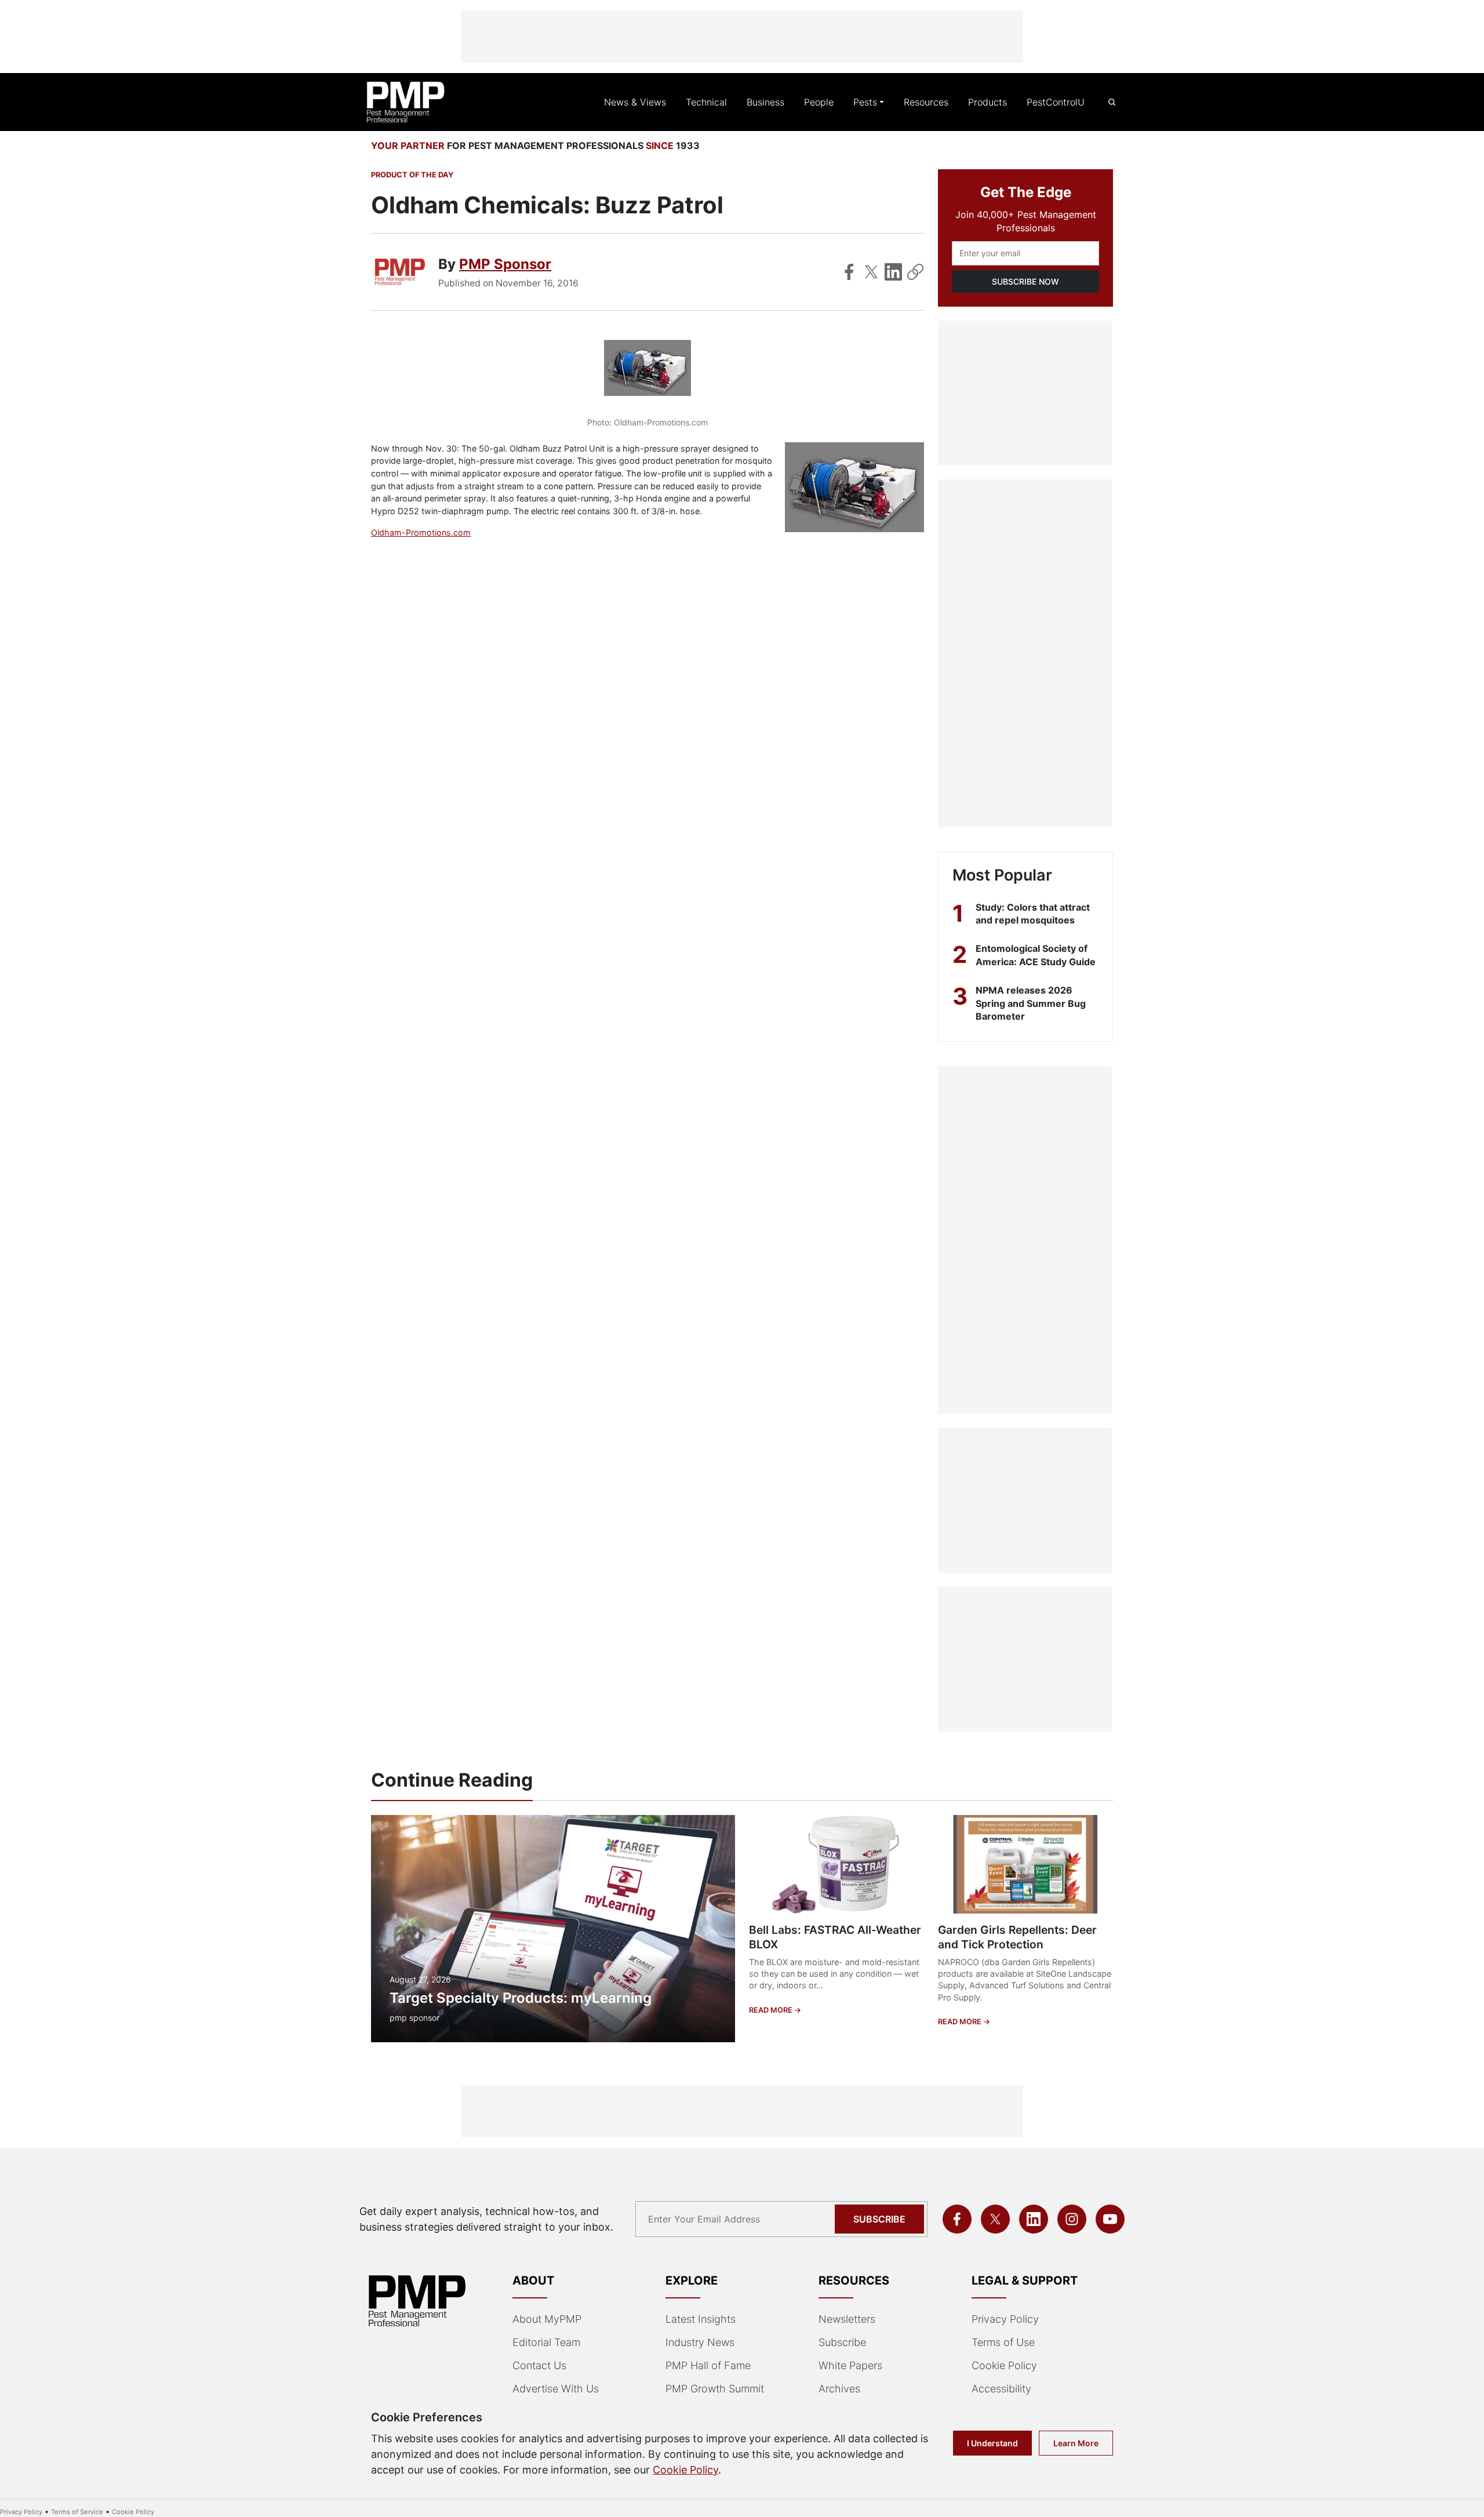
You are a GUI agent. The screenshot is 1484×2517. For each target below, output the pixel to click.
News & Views (635, 102)
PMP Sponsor (505, 264)
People (819, 102)
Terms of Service (77, 2512)
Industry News (700, 2342)
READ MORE (772, 2010)
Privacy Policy (1005, 2319)
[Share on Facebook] (849, 272)
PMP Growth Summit (715, 2389)
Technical (706, 102)
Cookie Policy (1004, 2365)
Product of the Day (412, 175)
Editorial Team (546, 2342)
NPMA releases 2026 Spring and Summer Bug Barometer (1031, 1003)
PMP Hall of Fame (708, 2365)
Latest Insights (701, 2319)
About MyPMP (547, 2319)
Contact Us (539, 2365)
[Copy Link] (915, 272)
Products (987, 102)
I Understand (992, 2443)
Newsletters (847, 2319)
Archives (839, 2389)
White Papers (850, 2365)
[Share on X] (871, 272)
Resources (926, 102)
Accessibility (1001, 2389)
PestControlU (1056, 102)
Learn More (1076, 2443)
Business (765, 102)
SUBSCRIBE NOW (1025, 281)
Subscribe (879, 2219)
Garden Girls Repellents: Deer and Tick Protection (1017, 1937)
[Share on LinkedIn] (893, 272)
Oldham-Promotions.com (421, 532)
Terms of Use (1003, 2342)
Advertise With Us (556, 2389)
